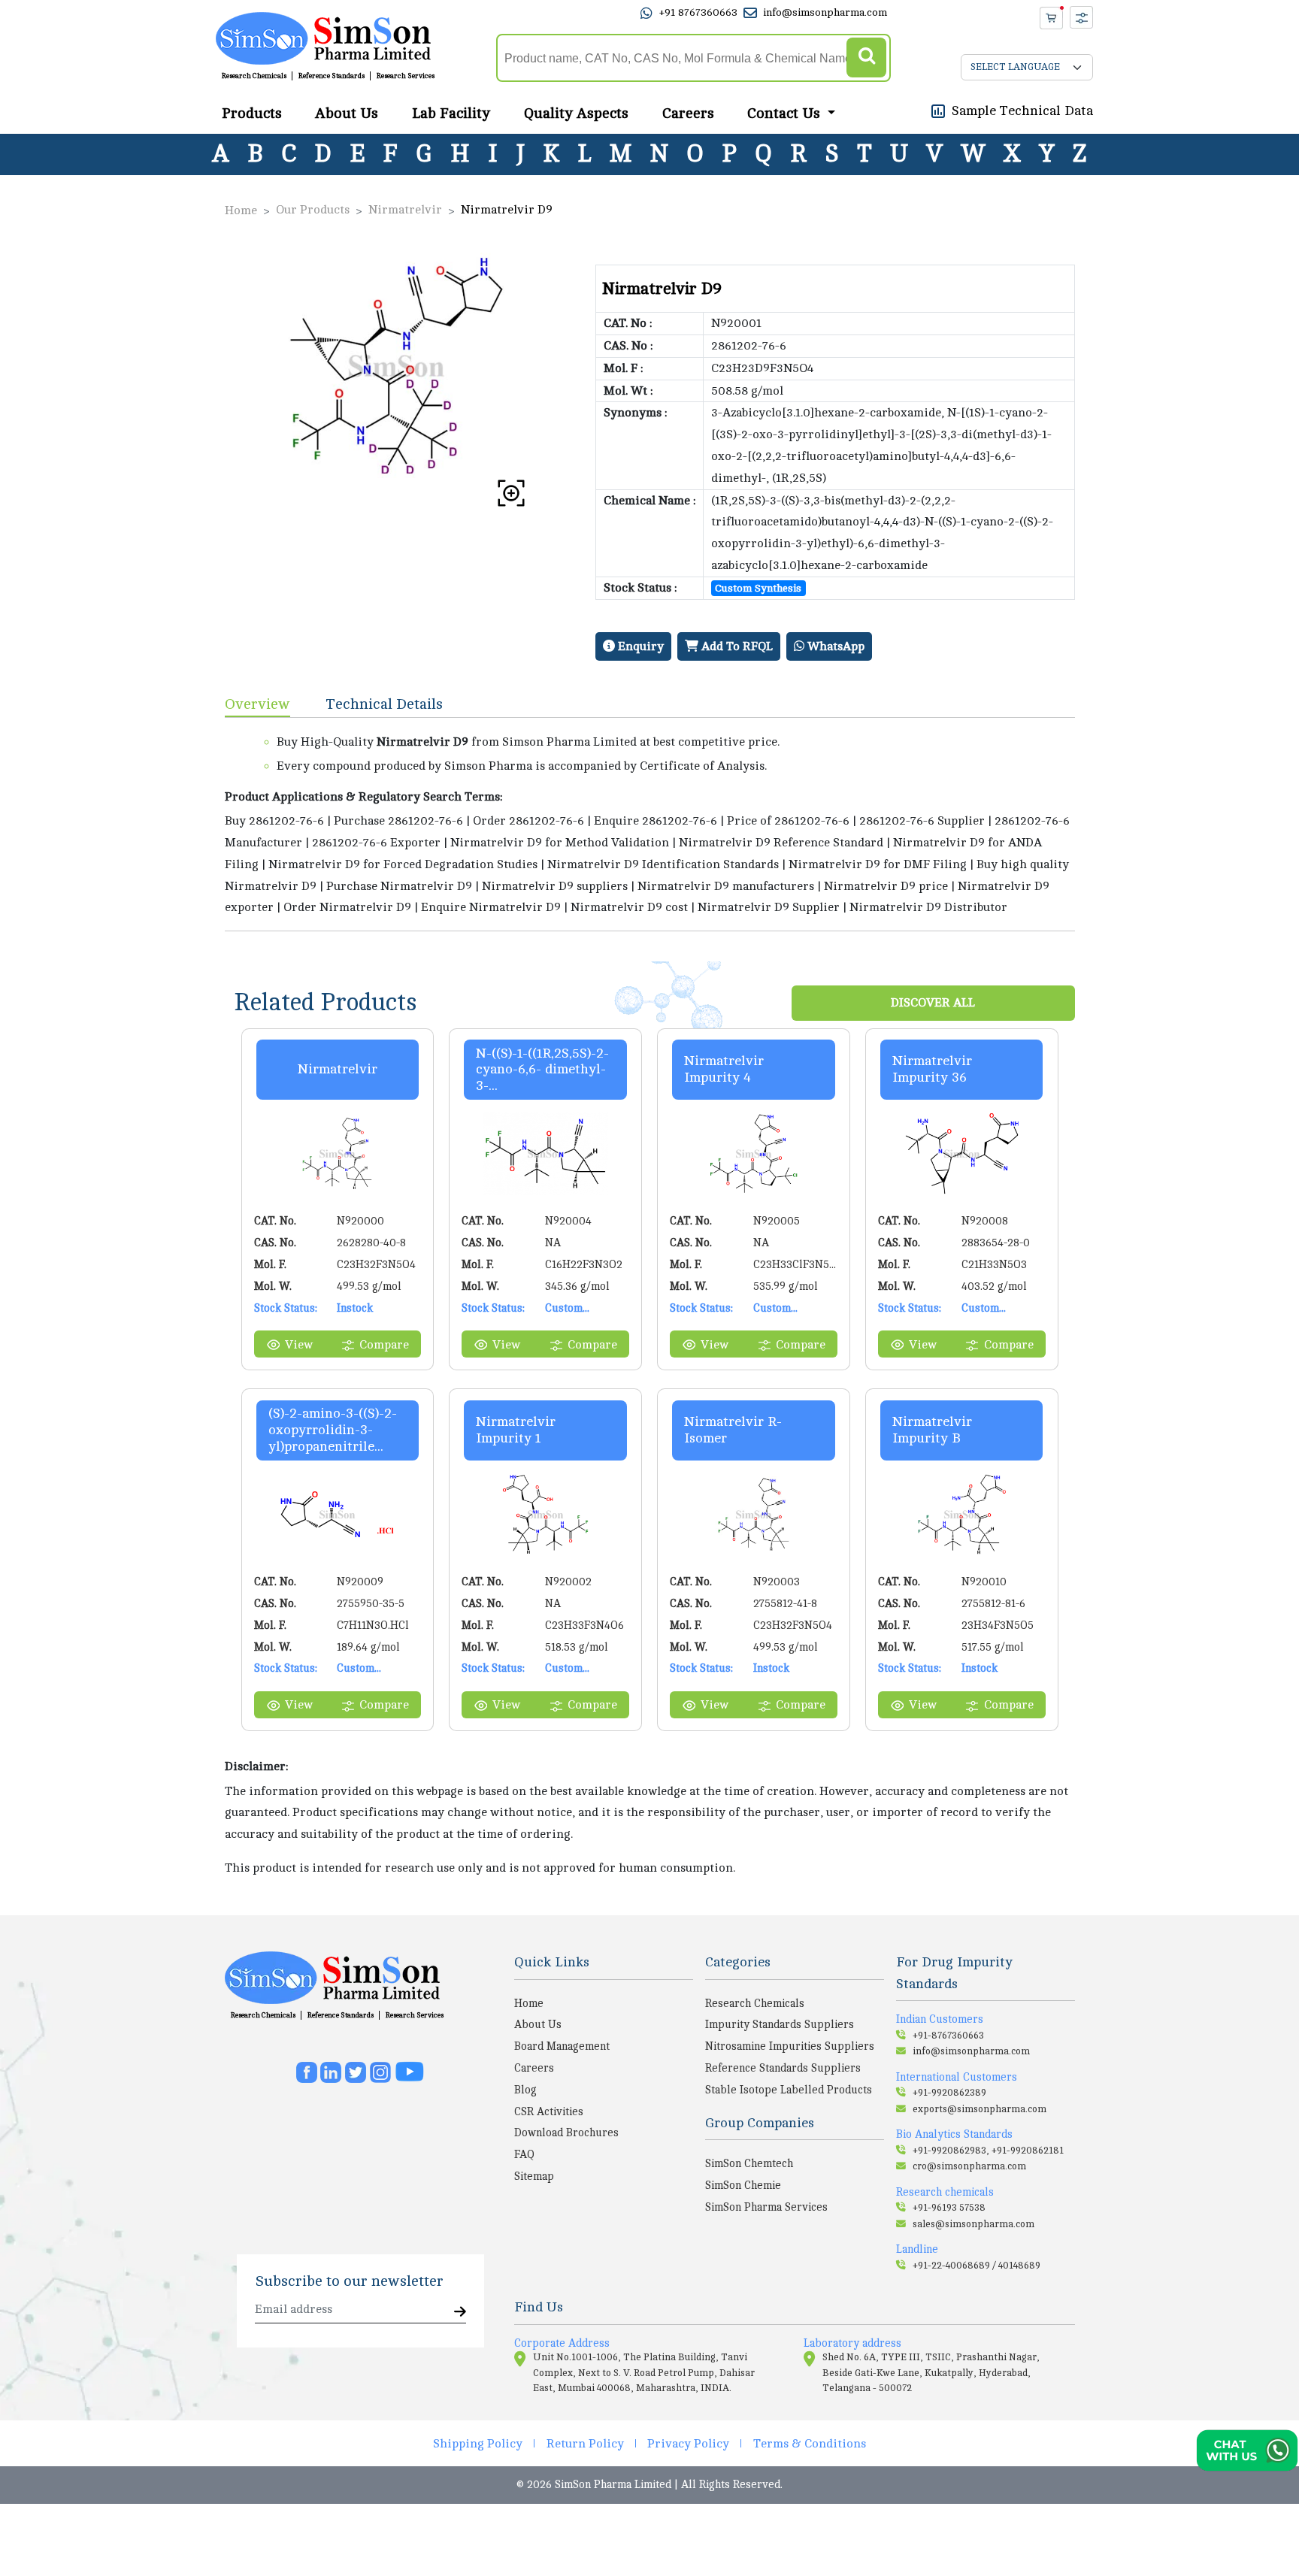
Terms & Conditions (810, 2444)
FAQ (524, 2154)
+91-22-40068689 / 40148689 (977, 2266)
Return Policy (585, 2444)
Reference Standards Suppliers (783, 2068)
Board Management (562, 2046)
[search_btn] (866, 58)
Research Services (406, 77)
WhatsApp (834, 646)
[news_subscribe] (460, 2313)
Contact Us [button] (786, 114)
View (299, 1345)
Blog (525, 2090)
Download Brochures (566, 2133)
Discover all (933, 1003)
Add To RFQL (736, 646)
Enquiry (639, 646)
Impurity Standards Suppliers (780, 2024)
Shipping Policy (478, 2444)
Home (241, 210)
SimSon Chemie (743, 2185)
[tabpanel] (650, 824)
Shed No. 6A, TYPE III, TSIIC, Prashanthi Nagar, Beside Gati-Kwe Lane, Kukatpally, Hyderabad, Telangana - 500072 (931, 2373)
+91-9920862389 (949, 2093)
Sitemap (534, 2176)
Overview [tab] (257, 704)
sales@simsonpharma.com (973, 2224)
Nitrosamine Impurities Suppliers (790, 2046)
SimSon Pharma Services (766, 2207)
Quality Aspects (576, 114)
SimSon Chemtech (749, 2163)
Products (252, 114)
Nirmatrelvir (405, 210)
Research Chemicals (254, 77)
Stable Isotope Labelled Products (789, 2090)
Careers (688, 114)
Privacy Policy (688, 2444)
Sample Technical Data (1022, 110)
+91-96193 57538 (949, 2208)
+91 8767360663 (698, 13)
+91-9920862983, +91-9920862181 (988, 2151)
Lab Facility (451, 114)
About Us (347, 114)
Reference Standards (332, 77)
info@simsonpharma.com (825, 13)
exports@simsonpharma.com (980, 2109)
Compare (384, 1345)
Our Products (313, 210)
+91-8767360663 (948, 2036)
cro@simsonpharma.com (969, 2166)
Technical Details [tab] (385, 704)
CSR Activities (549, 2111)
